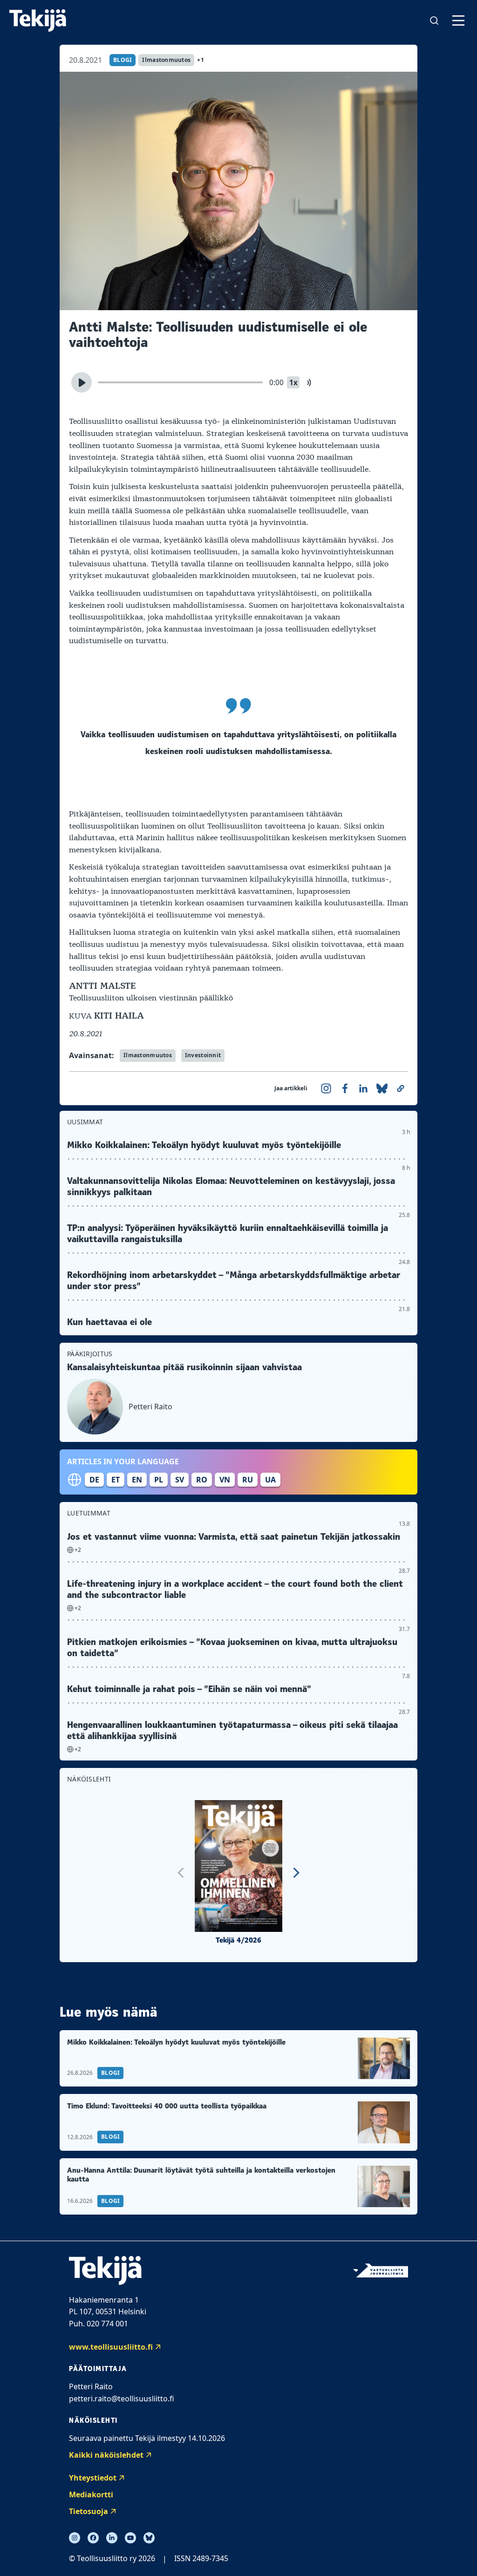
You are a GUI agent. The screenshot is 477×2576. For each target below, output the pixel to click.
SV (180, 1480)
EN (137, 1480)
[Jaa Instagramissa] (326, 1088)
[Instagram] (75, 2538)
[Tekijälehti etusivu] (38, 20)
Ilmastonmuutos (166, 60)
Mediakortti (91, 2494)
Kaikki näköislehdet (106, 2455)
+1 (201, 60)
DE (94, 1480)
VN (225, 1480)
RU (248, 1480)
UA (270, 1480)
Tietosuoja (89, 2511)
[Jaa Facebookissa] (345, 1088)
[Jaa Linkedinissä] (363, 1088)
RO (202, 1480)
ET (116, 1480)
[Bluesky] (149, 2538)
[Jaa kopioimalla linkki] (401, 1088)
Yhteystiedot (93, 2478)
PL (159, 1480)
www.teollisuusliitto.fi (111, 2347)
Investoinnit (203, 1055)
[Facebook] (93, 2538)
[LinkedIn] (112, 2538)
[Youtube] (130, 2538)
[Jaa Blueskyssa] (382, 1088)
